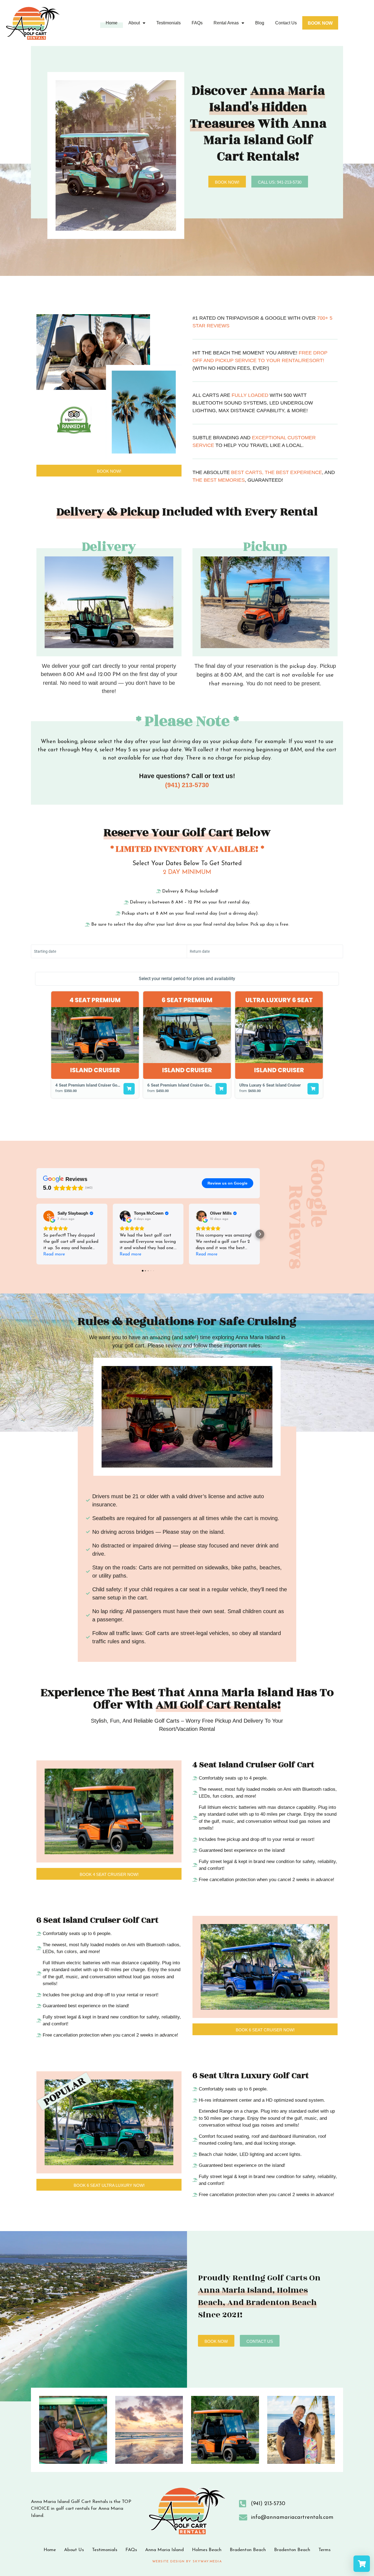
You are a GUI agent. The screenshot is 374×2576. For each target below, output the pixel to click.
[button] (36, 1234)
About (134, 23)
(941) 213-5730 (187, 785)
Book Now (320, 23)
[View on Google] (49, 1216)
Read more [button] (54, 1254)
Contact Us (286, 23)
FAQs (197, 23)
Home (112, 23)
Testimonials (169, 23)
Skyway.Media (207, 2561)
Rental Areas (226, 23)
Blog (260, 23)
